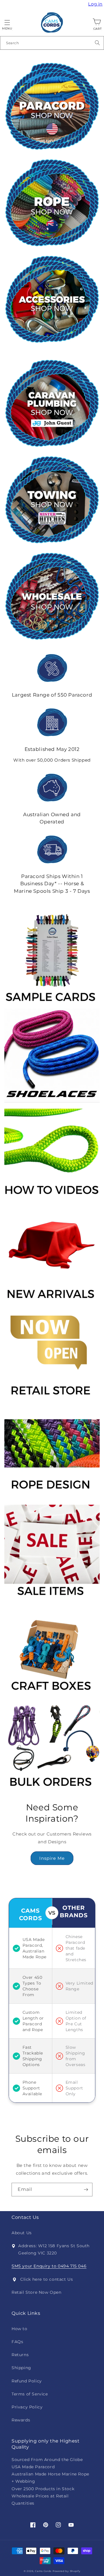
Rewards (21, 2420)
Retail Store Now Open (37, 2292)
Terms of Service (30, 2394)
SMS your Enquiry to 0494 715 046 (49, 2266)
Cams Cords (43, 2571)
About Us (22, 2233)
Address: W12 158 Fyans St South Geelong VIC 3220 (54, 2249)
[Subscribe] (86, 2190)
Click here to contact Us (47, 2279)
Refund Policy (27, 2381)
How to (19, 2329)
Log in (96, 4)
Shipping (21, 2368)
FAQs (17, 2342)
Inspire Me (52, 1858)
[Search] (97, 43)
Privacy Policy (27, 2407)
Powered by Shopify (67, 2571)
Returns (20, 2355)
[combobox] (52, 43)
